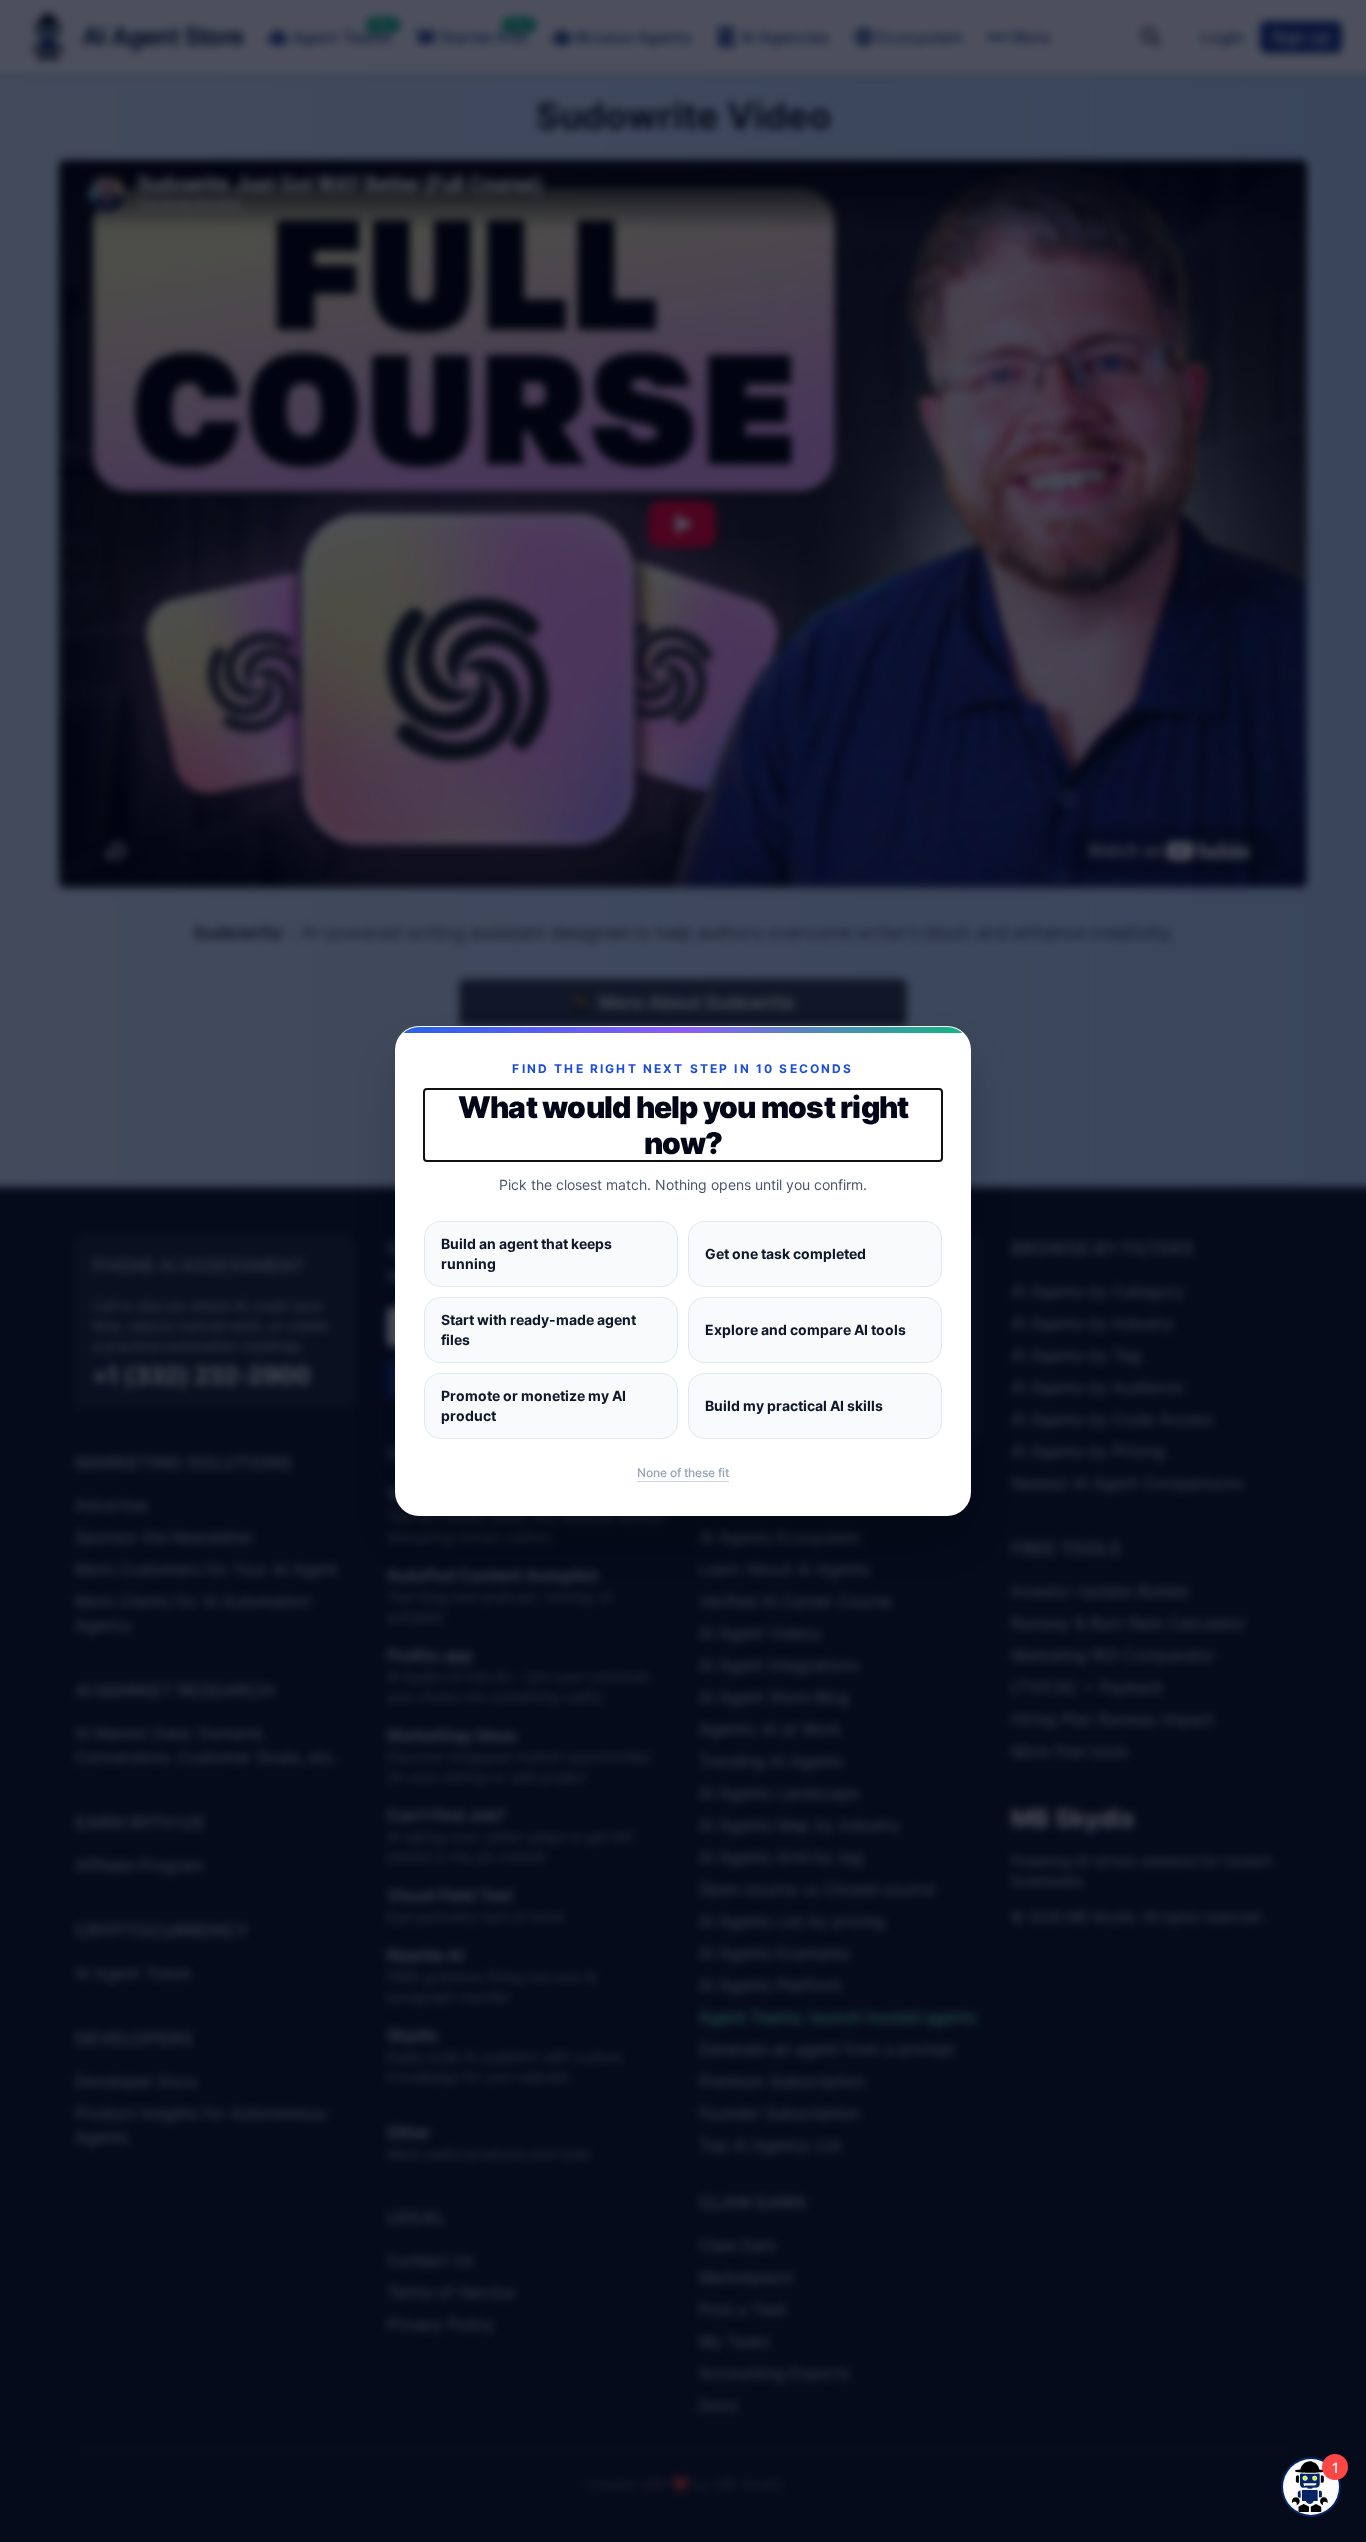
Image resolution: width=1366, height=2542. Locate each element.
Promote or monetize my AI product (533, 1405)
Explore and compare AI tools (805, 1329)
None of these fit (683, 1472)
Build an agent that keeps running (526, 1253)
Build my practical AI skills (794, 1405)
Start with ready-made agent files (538, 1329)
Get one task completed (785, 1253)
